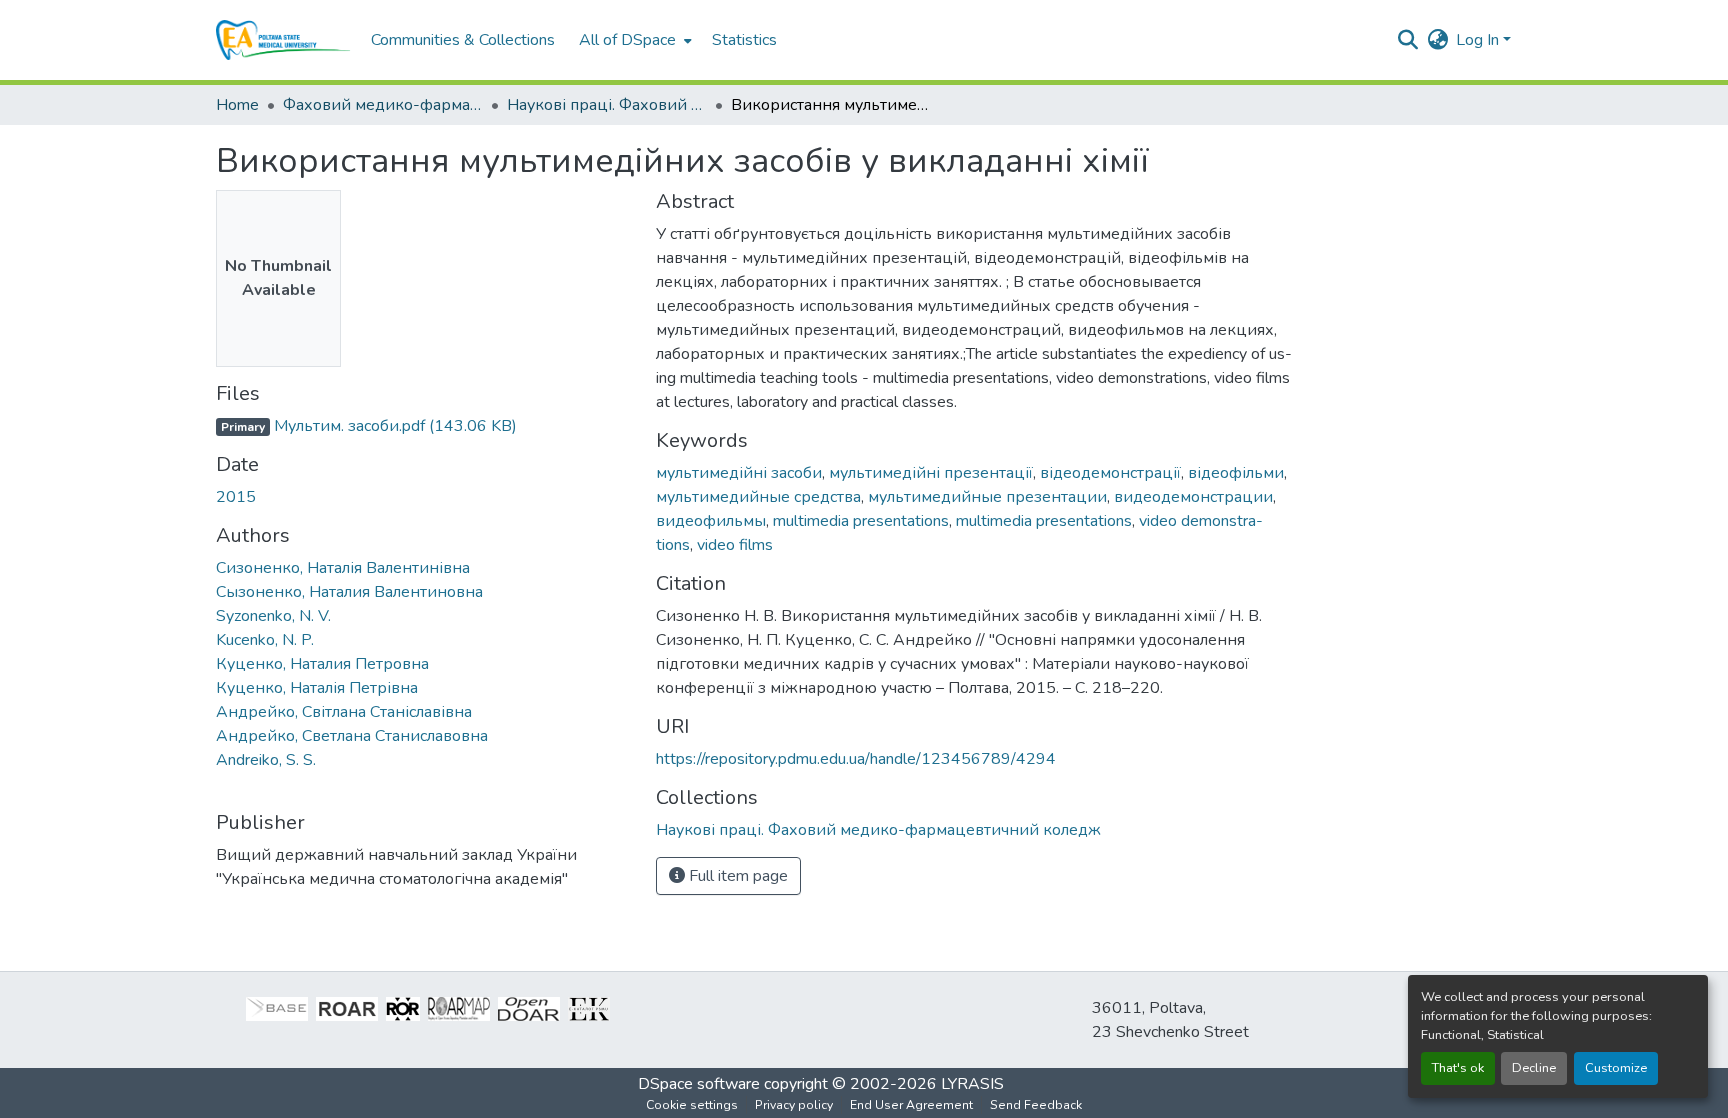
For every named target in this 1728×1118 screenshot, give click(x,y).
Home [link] (237, 105)
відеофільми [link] (1236, 473)
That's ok (1458, 1068)
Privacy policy (794, 1105)
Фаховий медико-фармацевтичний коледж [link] (383, 105)
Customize (1616, 1068)
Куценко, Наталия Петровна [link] (322, 664)
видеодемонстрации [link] (1193, 497)
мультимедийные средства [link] (758, 497)
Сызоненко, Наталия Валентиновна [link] (349, 592)
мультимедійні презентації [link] (931, 473)
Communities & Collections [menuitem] (463, 40)
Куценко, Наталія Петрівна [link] (317, 688)
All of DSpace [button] (627, 40)
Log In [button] (1479, 40)
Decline (1534, 1068)
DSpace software (699, 1084)
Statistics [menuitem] (744, 40)
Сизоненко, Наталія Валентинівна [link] (343, 568)
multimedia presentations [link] (861, 521)
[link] (424, 426)
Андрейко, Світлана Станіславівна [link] (344, 712)
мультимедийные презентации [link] (987, 497)
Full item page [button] (736, 876)
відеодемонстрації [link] (1110, 473)
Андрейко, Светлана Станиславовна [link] (352, 736)
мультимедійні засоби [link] (739, 473)
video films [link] (735, 545)
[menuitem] (633, 40)
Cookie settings (692, 1105)
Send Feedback (1036, 1105)
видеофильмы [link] (711, 521)
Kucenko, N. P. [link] (265, 640)
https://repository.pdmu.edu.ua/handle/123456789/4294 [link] (856, 759)
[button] (283, 40)
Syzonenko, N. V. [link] (273, 616)
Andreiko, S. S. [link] (266, 760)
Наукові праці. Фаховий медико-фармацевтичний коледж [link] (607, 105)
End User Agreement (911, 1105)
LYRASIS (972, 1084)
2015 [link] (236, 497)
